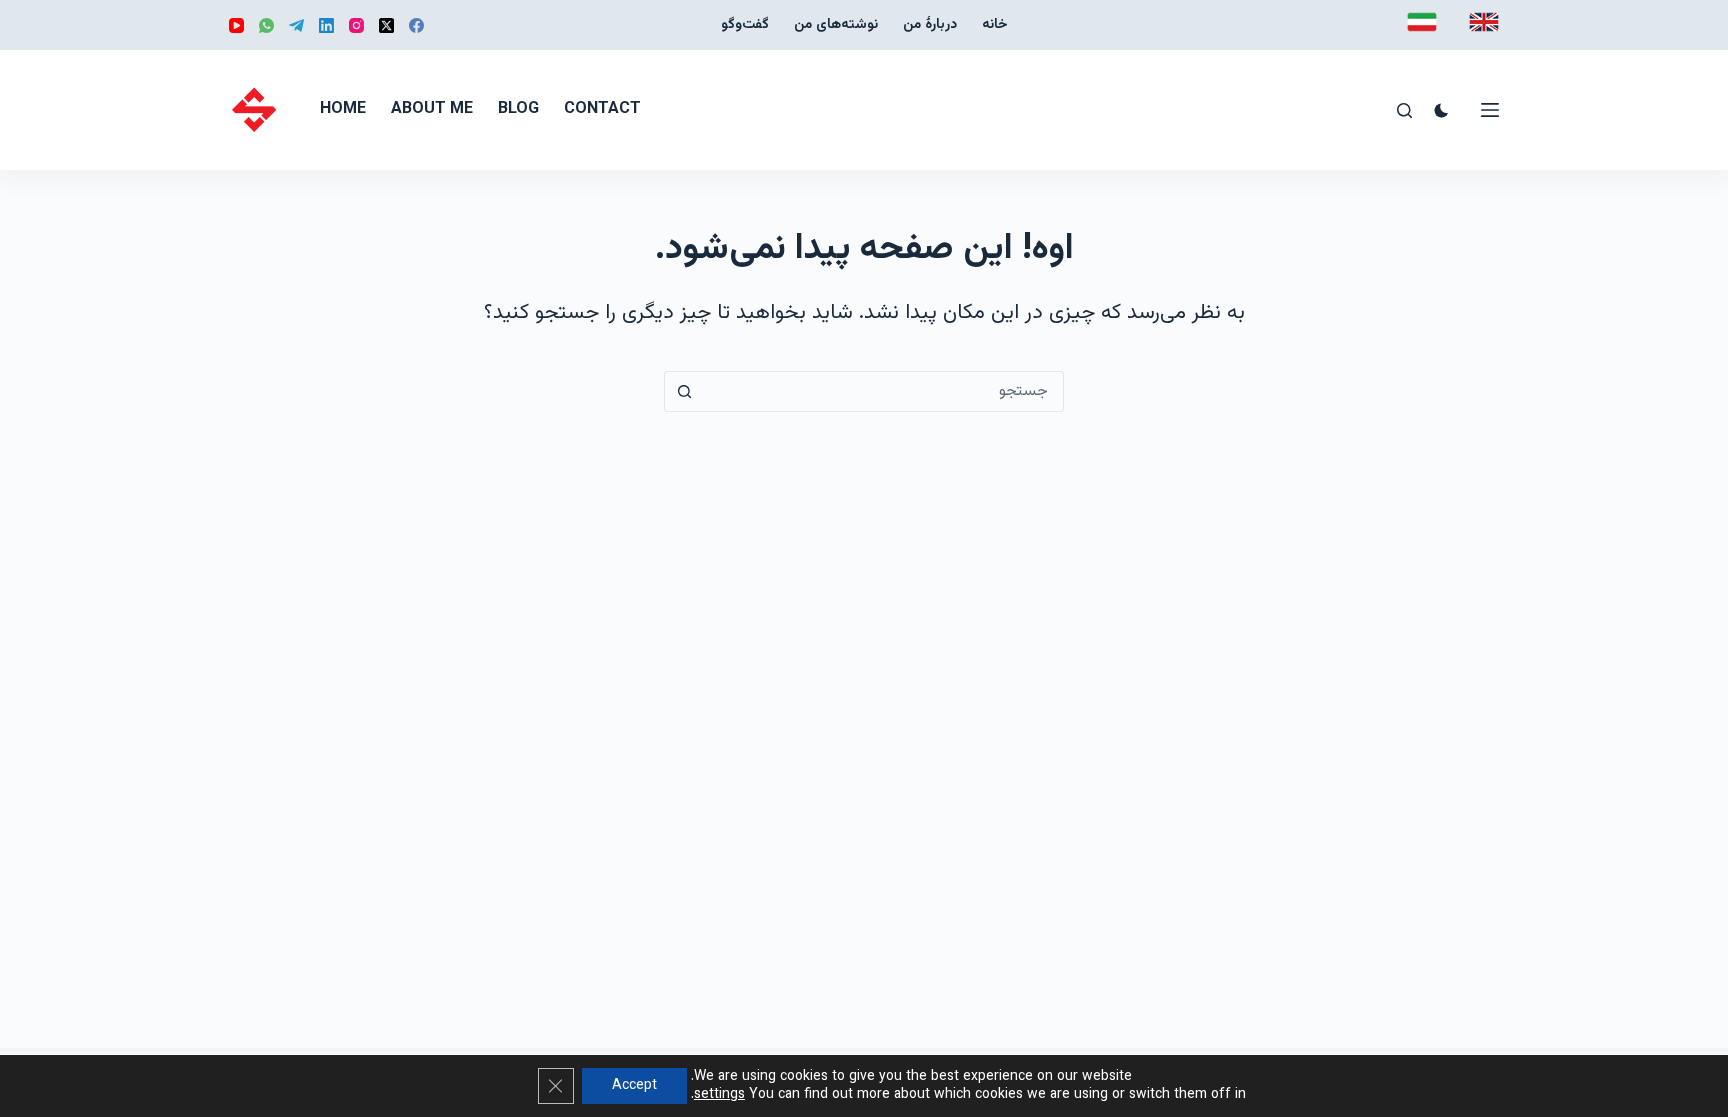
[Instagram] (356, 25)
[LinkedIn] (326, 25)
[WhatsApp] (266, 25)
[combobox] (883, 391)
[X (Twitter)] (386, 25)
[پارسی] (1422, 22)
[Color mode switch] (1441, 110)
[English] (1484, 22)
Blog (518, 109)
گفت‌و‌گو (745, 25)
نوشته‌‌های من (836, 25)
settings (719, 1095)
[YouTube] (236, 25)
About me (432, 109)
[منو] (1490, 110)
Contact (602, 109)
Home (343, 109)
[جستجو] (1404, 110)
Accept (634, 1086)
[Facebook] (416, 25)
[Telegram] (296, 25)
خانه (995, 25)
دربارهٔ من (930, 25)
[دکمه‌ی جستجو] (684, 391)
